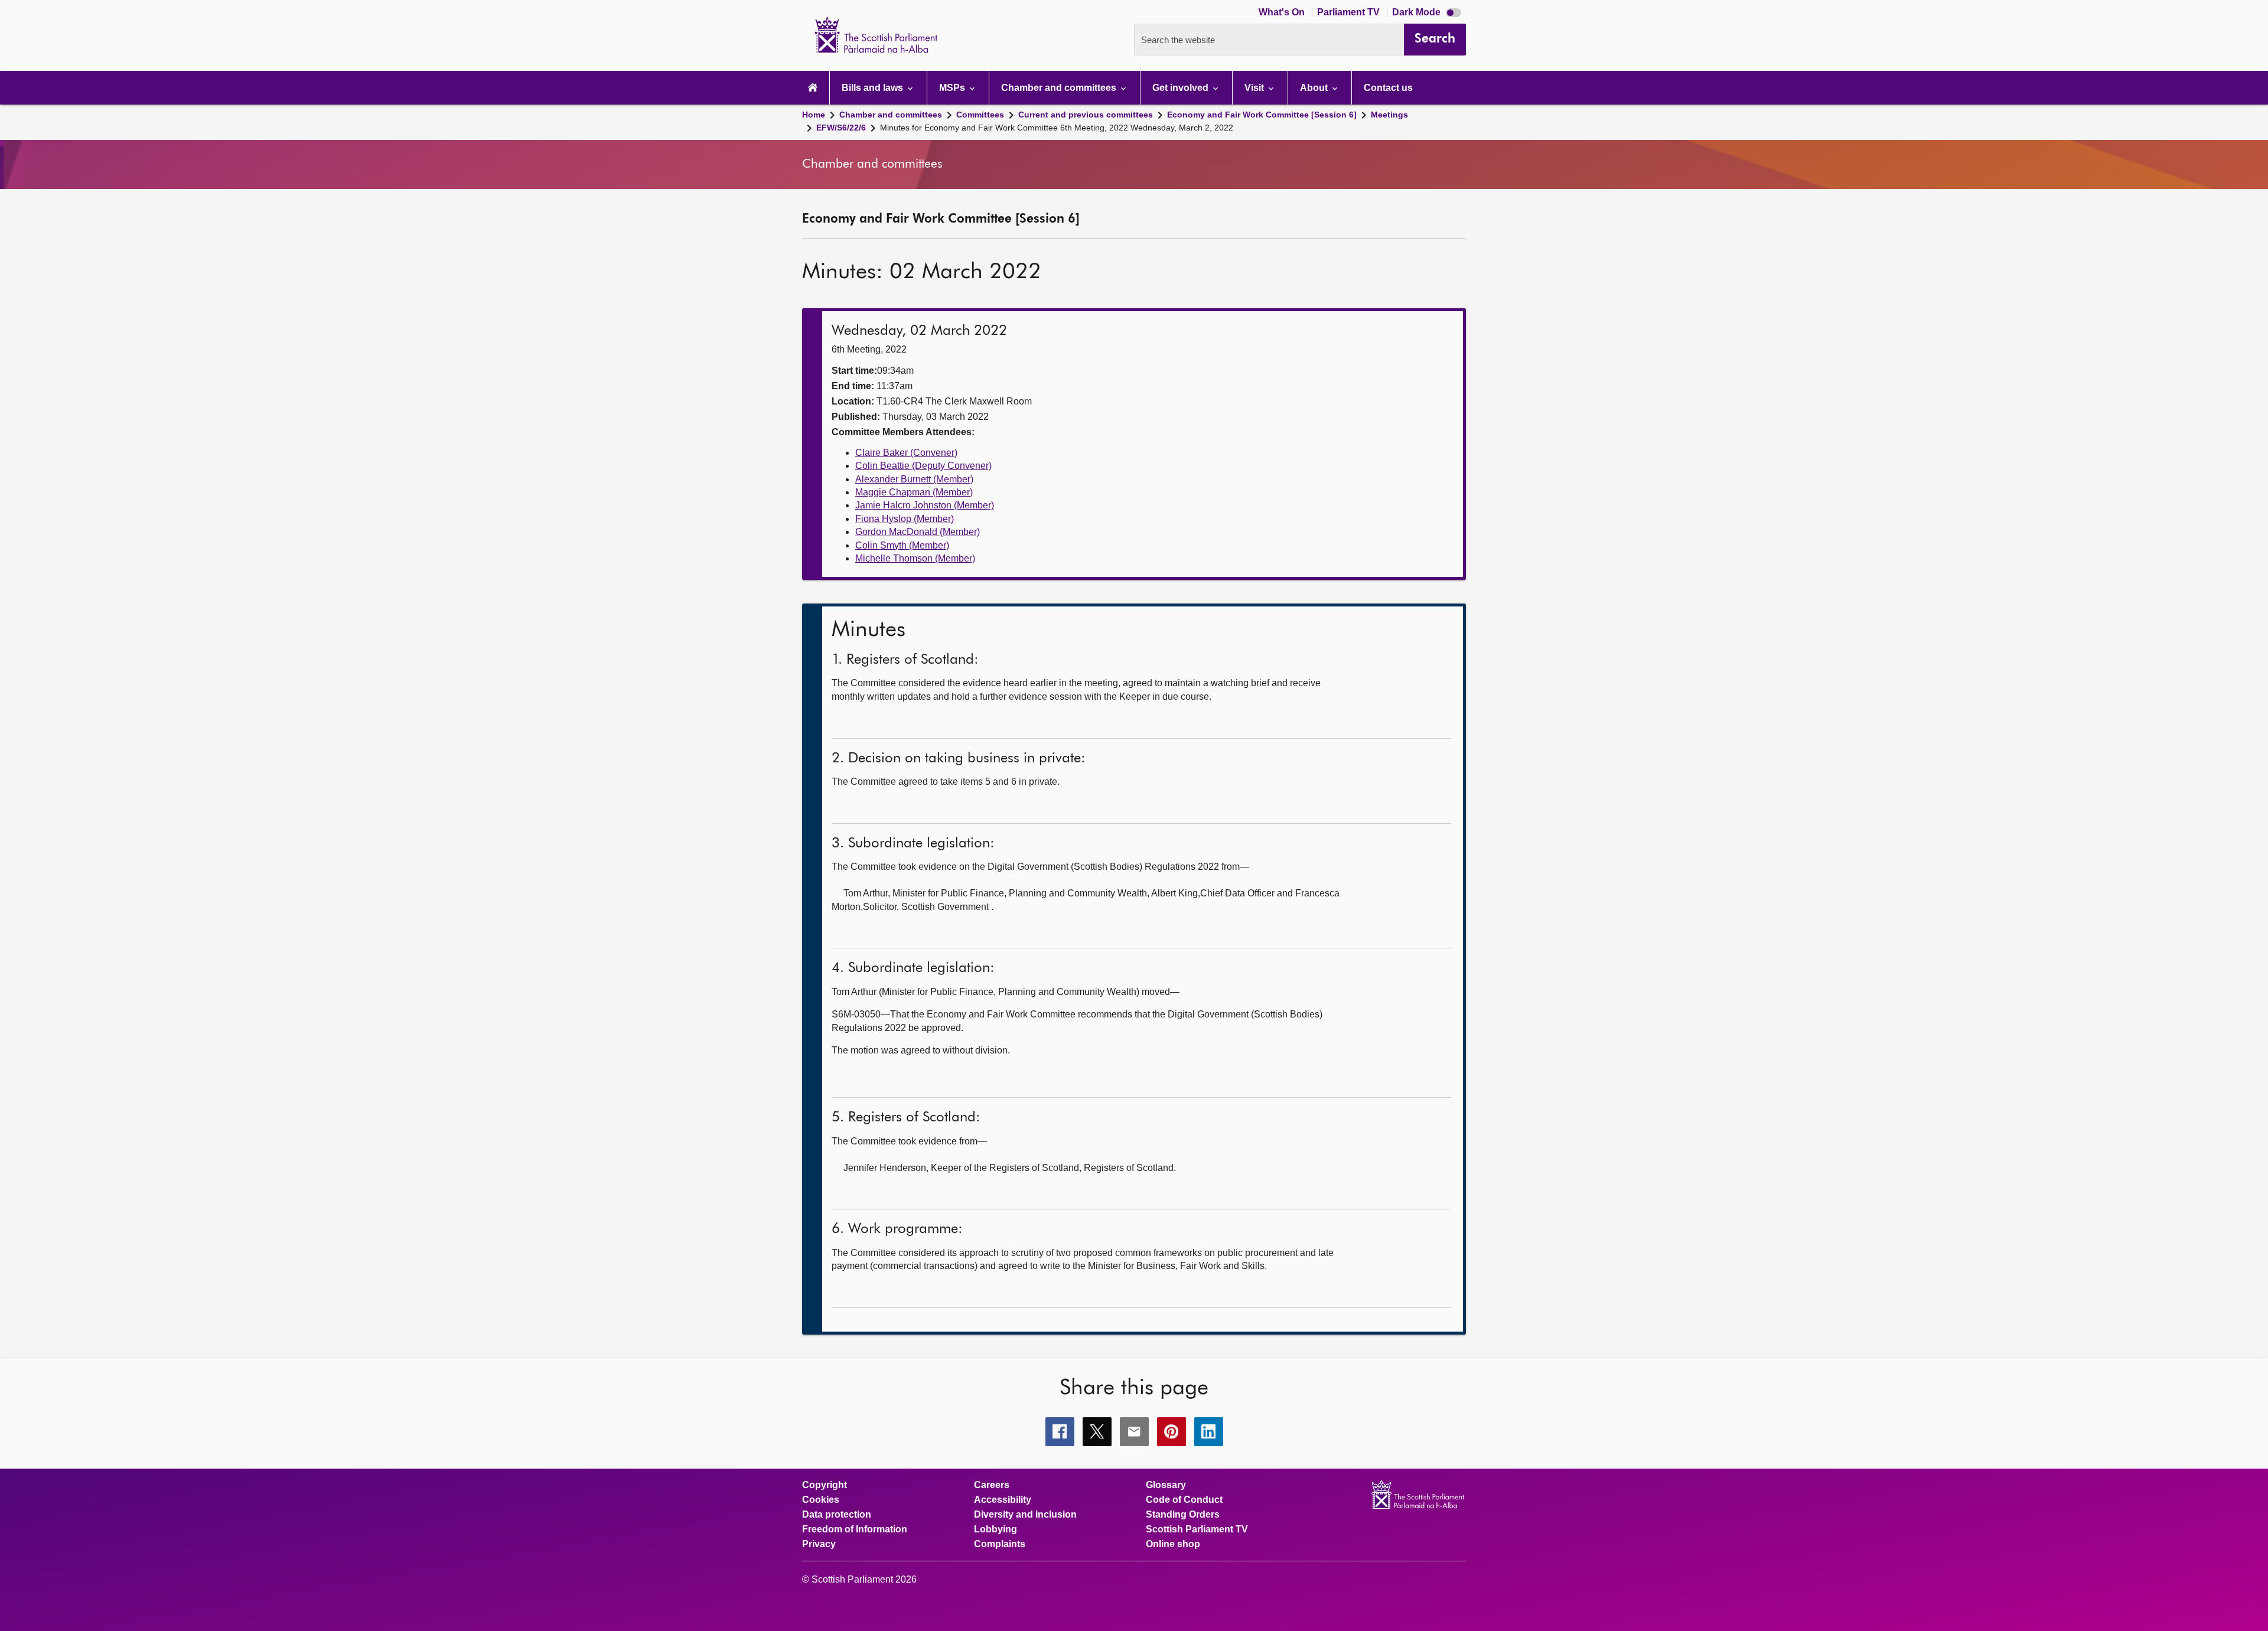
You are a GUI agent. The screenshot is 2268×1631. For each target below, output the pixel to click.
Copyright (825, 1485)
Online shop (1173, 1544)
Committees (980, 115)
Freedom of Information (855, 1529)
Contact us (1388, 88)
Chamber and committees (891, 115)
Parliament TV (1350, 12)
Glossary (1166, 1485)
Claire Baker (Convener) (906, 453)
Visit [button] (1255, 88)
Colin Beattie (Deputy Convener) (923, 466)
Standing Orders (1183, 1515)
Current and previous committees (1086, 115)
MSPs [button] (953, 88)
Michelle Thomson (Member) (915, 558)
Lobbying (995, 1529)
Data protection (837, 1515)
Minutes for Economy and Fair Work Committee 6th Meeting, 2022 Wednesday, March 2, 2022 (1057, 128)
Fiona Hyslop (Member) (905, 519)
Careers (992, 1485)
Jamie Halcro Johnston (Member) (925, 505)
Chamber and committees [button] (1060, 88)
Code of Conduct (1184, 1500)
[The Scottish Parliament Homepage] (813, 88)
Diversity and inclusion (1025, 1515)
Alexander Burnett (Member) (914, 479)
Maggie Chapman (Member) (914, 492)
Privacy (819, 1544)
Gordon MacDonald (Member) (918, 532)
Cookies (821, 1500)
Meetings (1389, 115)
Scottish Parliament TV (1197, 1529)
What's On (1283, 12)
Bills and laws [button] (874, 88)
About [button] (1315, 88)
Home (814, 115)
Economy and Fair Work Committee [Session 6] (1262, 115)
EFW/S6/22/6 (841, 128)
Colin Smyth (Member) (902, 545)
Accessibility (1003, 1500)
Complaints (1000, 1544)
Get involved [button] (1182, 88)
